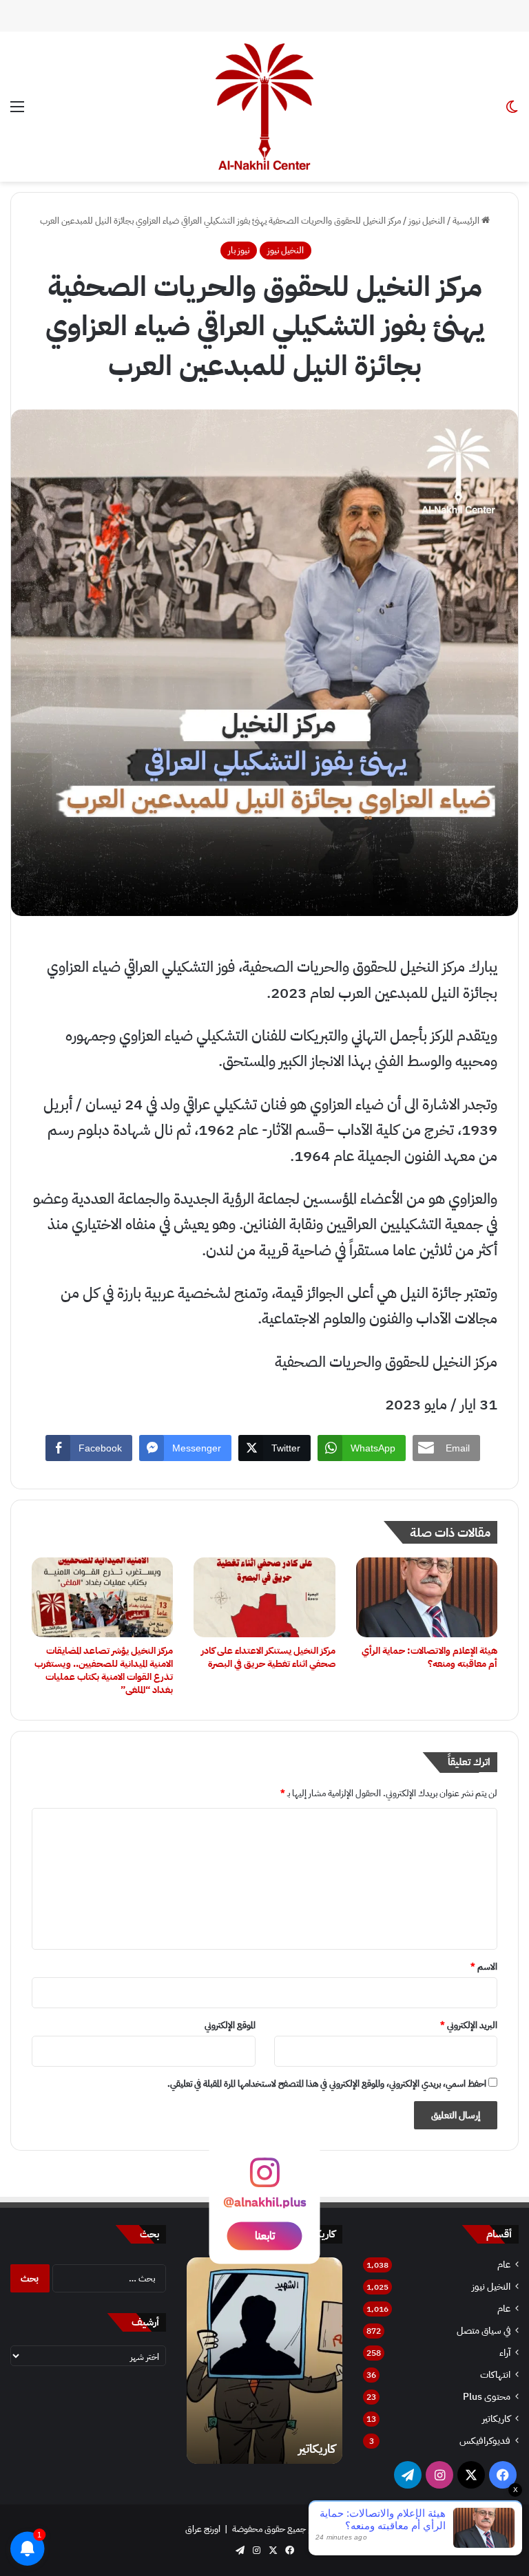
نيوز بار (239, 250)
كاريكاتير (496, 2419)
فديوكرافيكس (485, 2441)
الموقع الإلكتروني (230, 2025)
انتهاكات (495, 2375)
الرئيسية (467, 221)
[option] (264, 2361)
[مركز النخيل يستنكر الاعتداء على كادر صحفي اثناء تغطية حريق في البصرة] (264, 1597)
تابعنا (265, 2236)
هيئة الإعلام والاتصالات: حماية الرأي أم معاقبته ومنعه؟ (429, 1657)
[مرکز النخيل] (264, 107)
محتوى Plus (487, 2397)
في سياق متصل (484, 2331)
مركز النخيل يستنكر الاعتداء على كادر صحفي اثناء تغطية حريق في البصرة (268, 1657)
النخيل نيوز (427, 221)
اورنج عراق (203, 2529)
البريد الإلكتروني (469, 2025)
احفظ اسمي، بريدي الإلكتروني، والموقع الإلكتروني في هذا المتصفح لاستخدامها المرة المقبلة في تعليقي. (327, 2084)
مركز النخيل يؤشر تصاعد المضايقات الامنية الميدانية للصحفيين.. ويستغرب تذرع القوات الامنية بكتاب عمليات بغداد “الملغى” (104, 1670)
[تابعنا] (264, 2179)
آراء (505, 2353)
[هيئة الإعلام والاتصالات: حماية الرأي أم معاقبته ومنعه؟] (427, 1597)
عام (504, 2265)
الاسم (484, 1967)
